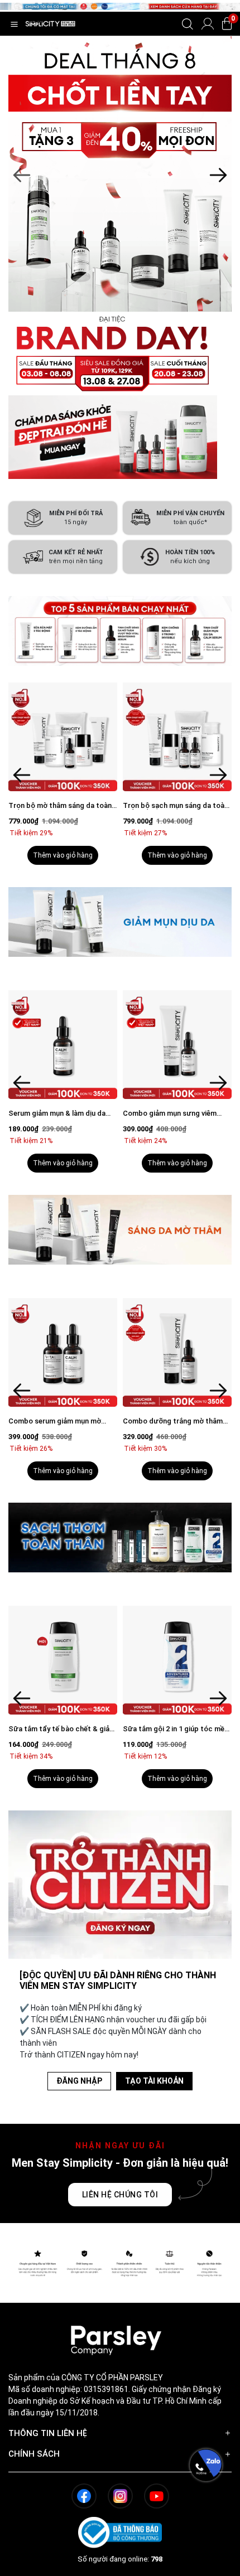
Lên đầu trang (206, 2570)
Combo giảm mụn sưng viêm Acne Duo (170, 1114)
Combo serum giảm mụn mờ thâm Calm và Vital (55, 1422)
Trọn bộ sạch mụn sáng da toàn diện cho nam (176, 806)
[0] (227, 24)
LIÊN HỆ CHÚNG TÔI (120, 2195)
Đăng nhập (79, 2081)
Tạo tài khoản (154, 2081)
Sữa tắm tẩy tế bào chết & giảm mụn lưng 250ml (62, 1729)
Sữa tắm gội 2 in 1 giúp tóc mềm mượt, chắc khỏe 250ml (177, 1729)
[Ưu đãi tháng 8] (120, 174)
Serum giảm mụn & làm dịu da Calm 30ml (57, 1114)
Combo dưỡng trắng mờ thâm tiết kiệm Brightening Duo (173, 1422)
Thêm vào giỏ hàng (63, 855)
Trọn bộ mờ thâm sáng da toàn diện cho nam (60, 806)
